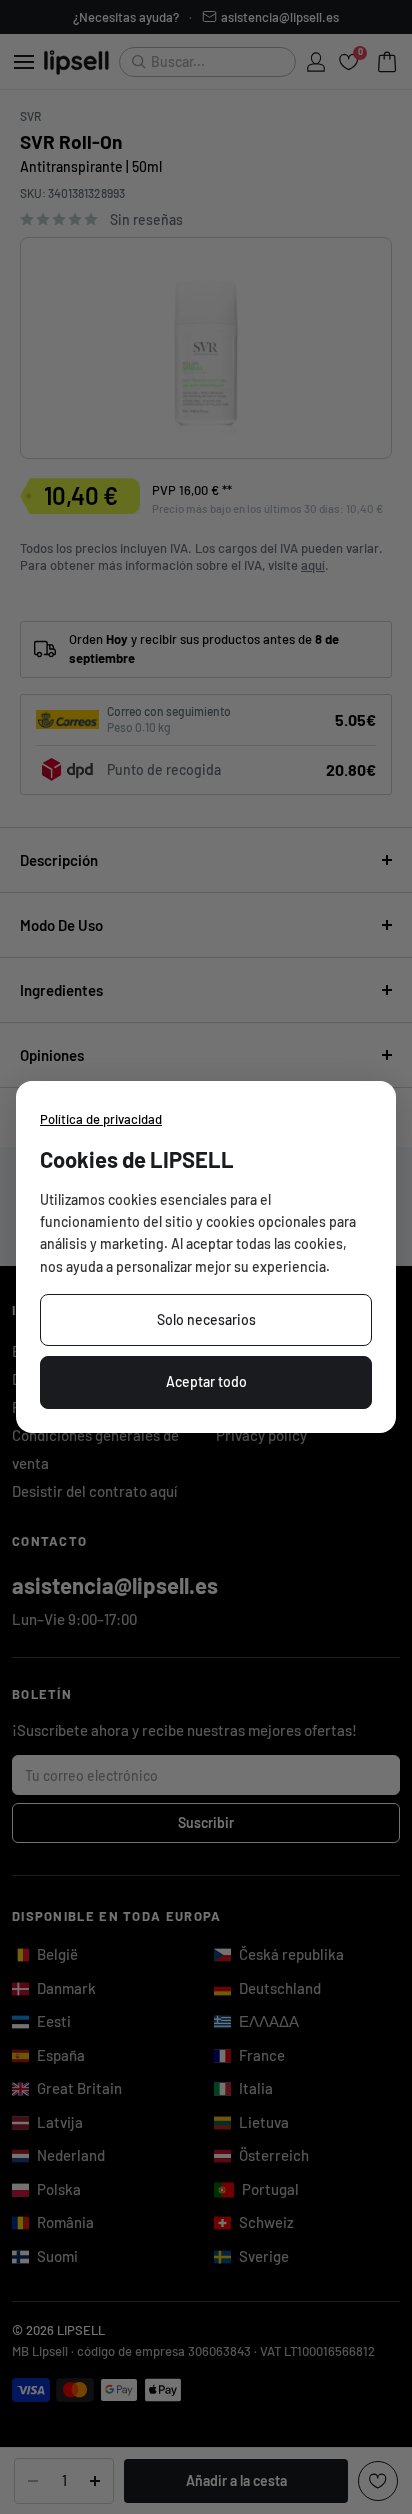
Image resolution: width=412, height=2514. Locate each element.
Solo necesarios (206, 1319)
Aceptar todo (206, 1381)
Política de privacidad (101, 1119)
